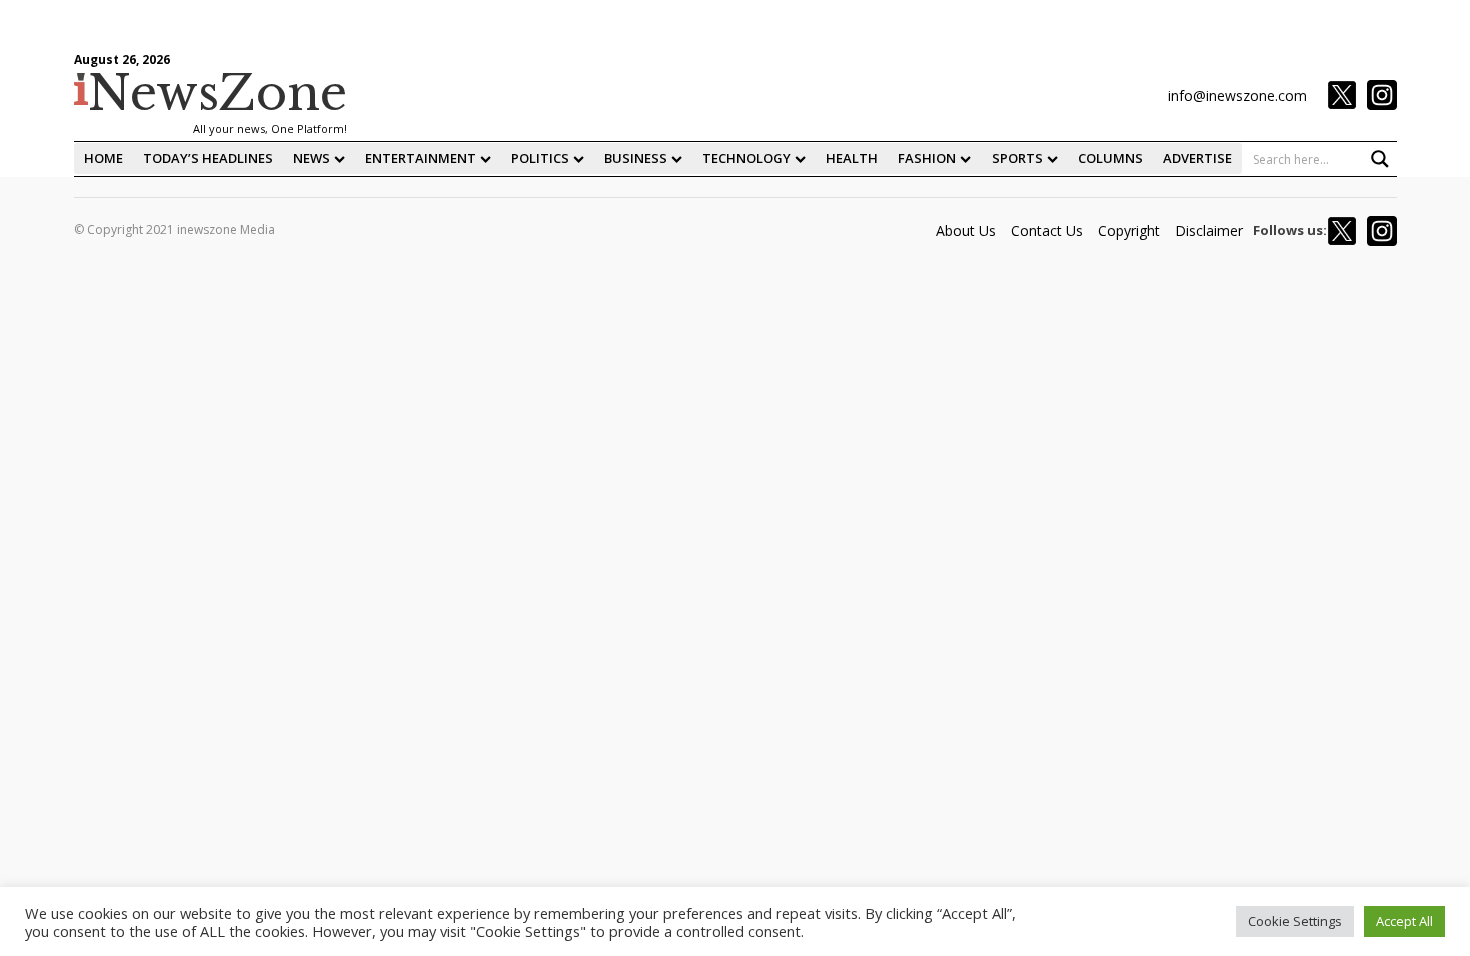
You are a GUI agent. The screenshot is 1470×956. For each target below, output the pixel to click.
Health (852, 158)
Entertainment (420, 158)
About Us (966, 230)
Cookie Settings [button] (1295, 921)
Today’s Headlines (208, 158)
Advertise (1197, 158)
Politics (540, 158)
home (103, 158)
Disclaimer (1209, 230)
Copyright (1129, 230)
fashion (927, 158)
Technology (746, 158)
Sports (1017, 158)
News (311, 158)
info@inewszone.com (1237, 95)
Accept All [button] (1404, 921)
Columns (1110, 158)
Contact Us (1047, 230)
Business (635, 158)
